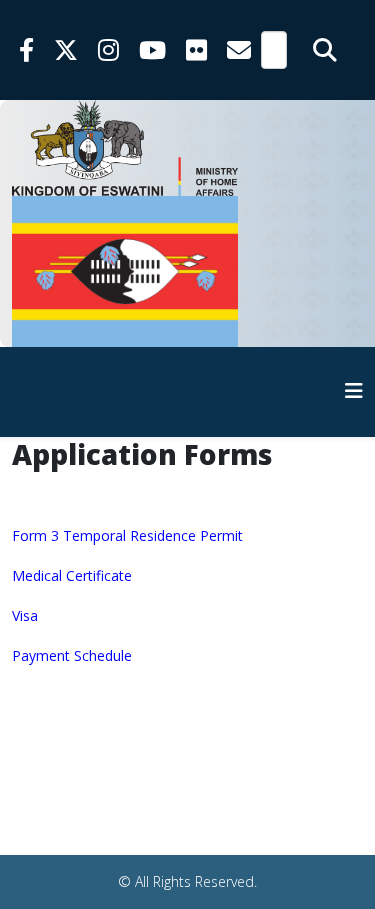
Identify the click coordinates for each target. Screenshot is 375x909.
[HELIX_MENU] (354, 390)
